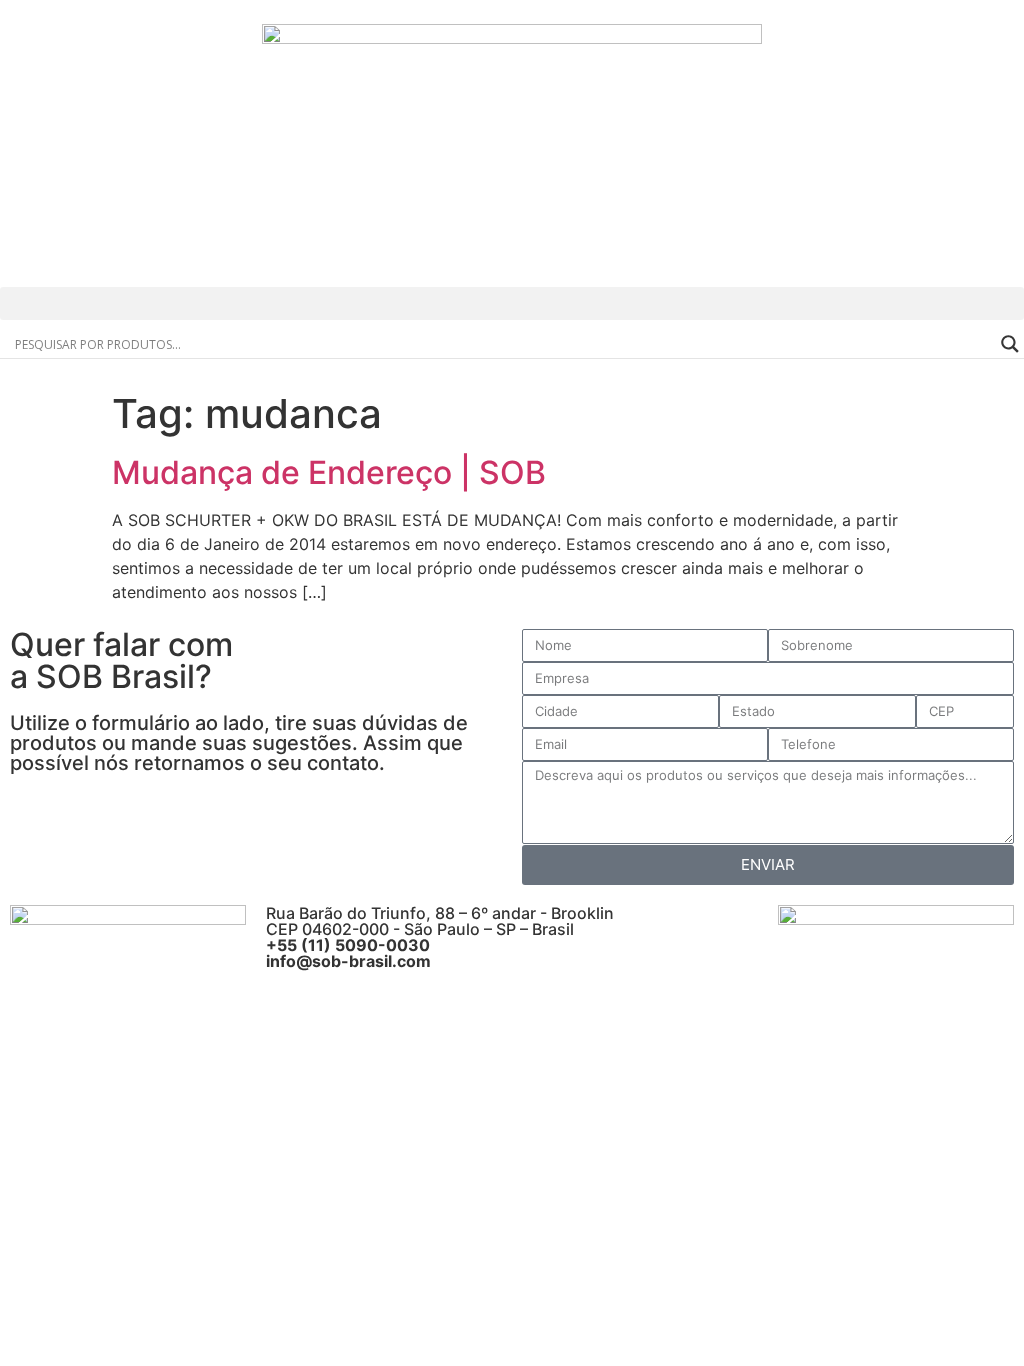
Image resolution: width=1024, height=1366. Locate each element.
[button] (512, 303)
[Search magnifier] (1010, 344)
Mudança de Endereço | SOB (329, 472)
